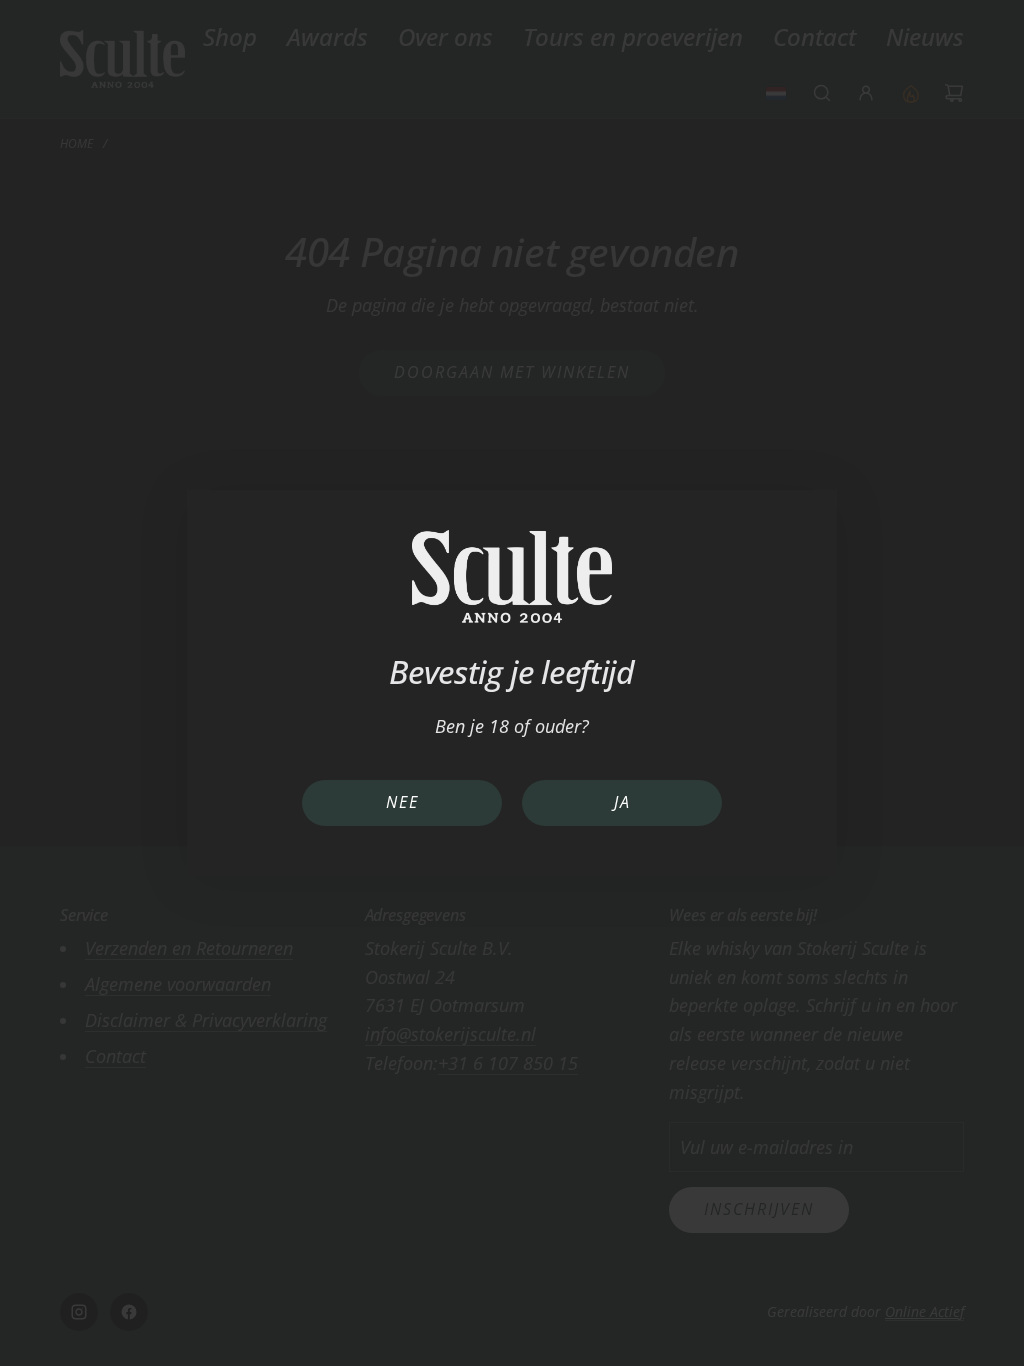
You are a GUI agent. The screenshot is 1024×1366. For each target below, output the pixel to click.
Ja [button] (622, 802)
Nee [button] (402, 802)
